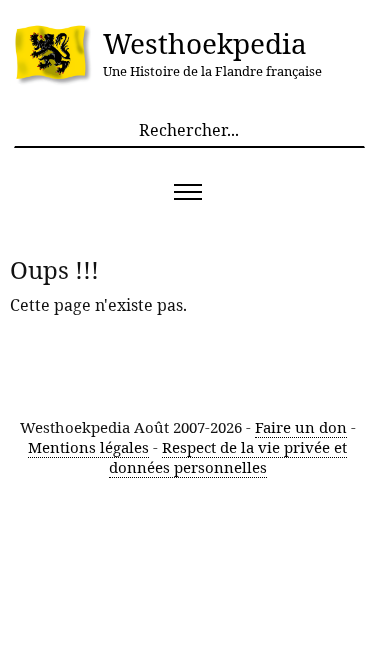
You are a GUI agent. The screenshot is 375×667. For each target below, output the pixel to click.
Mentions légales (88, 447)
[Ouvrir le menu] (187, 192)
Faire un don (301, 427)
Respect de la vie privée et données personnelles (228, 457)
